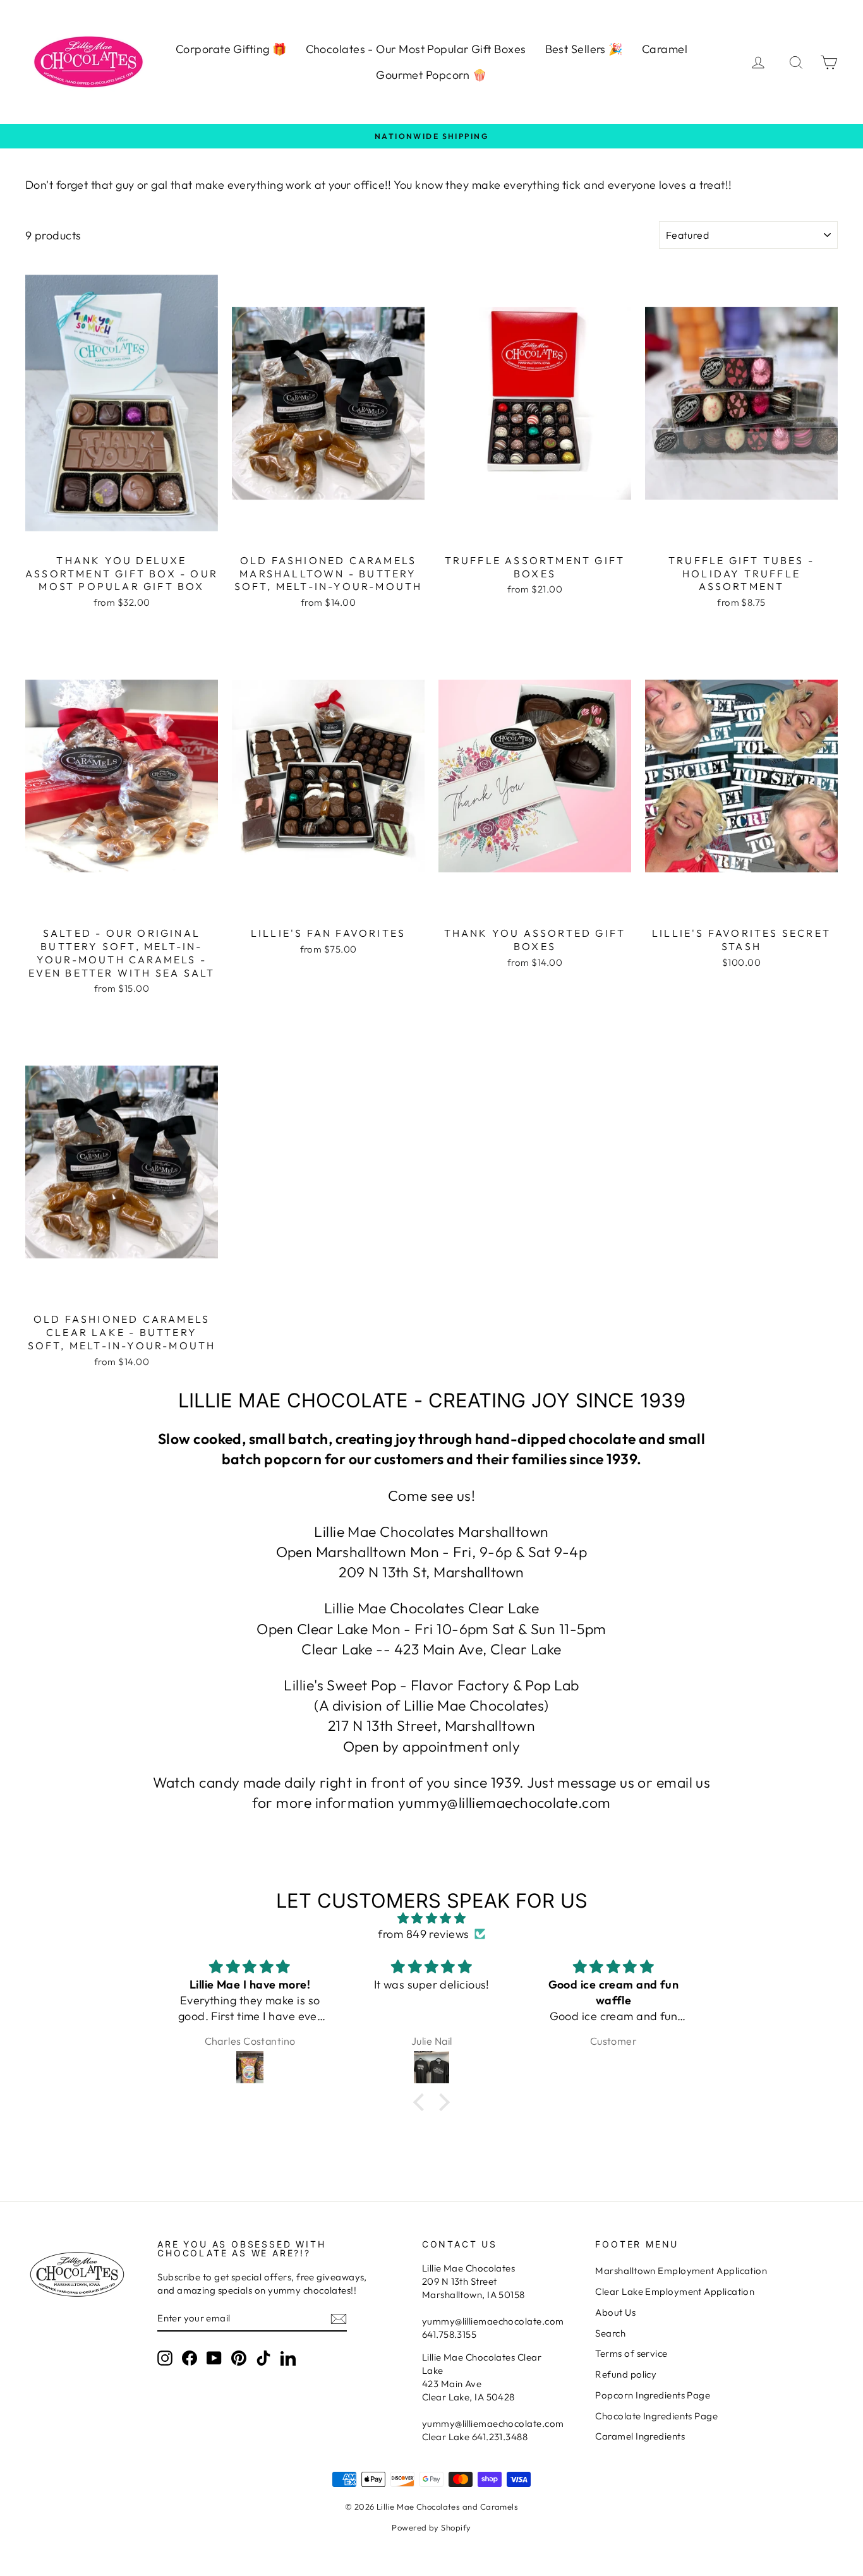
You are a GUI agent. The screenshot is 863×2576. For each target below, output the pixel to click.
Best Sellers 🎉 (584, 49)
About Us (615, 2312)
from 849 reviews (423, 1934)
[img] (431, 1918)
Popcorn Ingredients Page (653, 2395)
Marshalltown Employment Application (681, 2271)
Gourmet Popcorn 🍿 (431, 75)
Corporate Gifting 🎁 (231, 49)
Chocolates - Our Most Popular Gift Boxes (416, 49)
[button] (422, 2102)
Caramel (665, 49)
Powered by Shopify (431, 2527)
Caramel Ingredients (640, 2436)
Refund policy (626, 2374)
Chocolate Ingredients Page (656, 2416)
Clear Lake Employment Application (675, 2291)
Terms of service (631, 2353)
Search (610, 2333)
